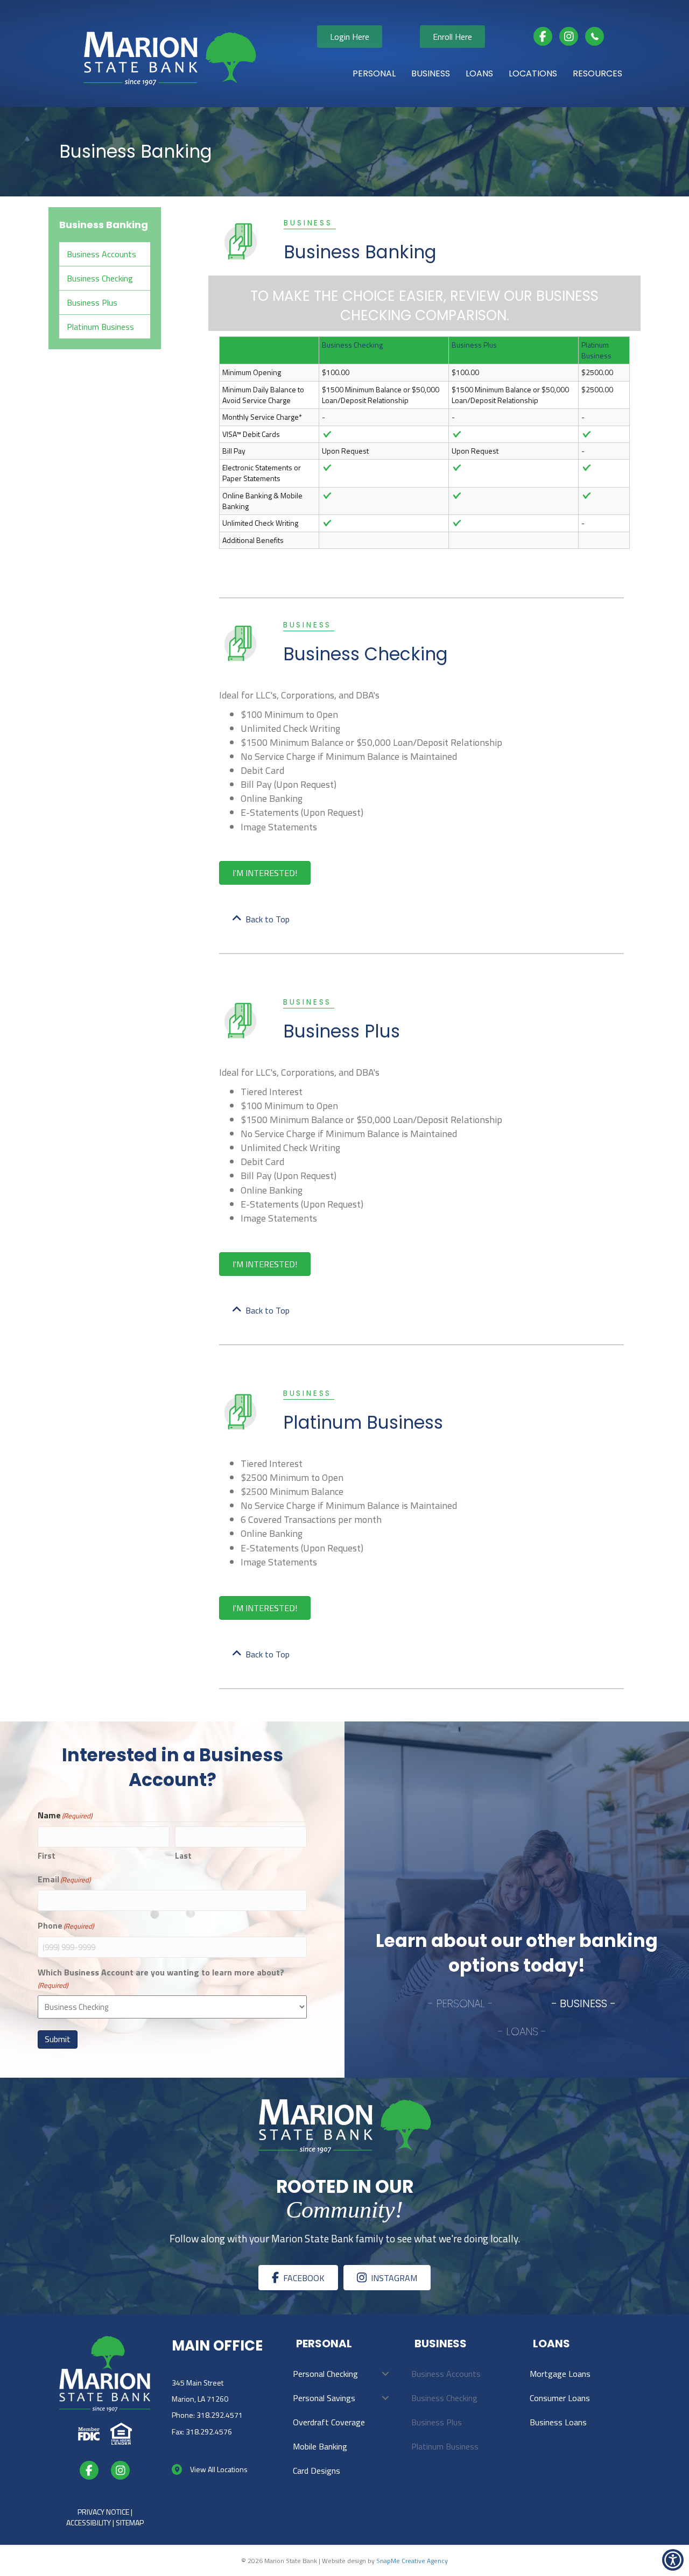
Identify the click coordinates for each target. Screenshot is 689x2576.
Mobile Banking (320, 2446)
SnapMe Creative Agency (412, 2561)
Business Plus (92, 302)
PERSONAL (374, 73)
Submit (58, 2039)
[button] (385, 2374)
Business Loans (558, 2422)
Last (183, 1856)
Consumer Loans (560, 2398)
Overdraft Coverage (329, 2422)
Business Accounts (101, 254)
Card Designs (317, 2471)
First (47, 1856)
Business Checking (100, 278)
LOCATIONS (533, 73)
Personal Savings (324, 2398)
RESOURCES (597, 73)
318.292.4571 (220, 2415)
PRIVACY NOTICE (103, 2512)
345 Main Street (198, 2383)
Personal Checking (325, 2374)
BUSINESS (431, 73)
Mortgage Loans (560, 2374)
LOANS (479, 73)
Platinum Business (100, 327)
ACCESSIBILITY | (91, 2522)
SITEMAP (130, 2522)
